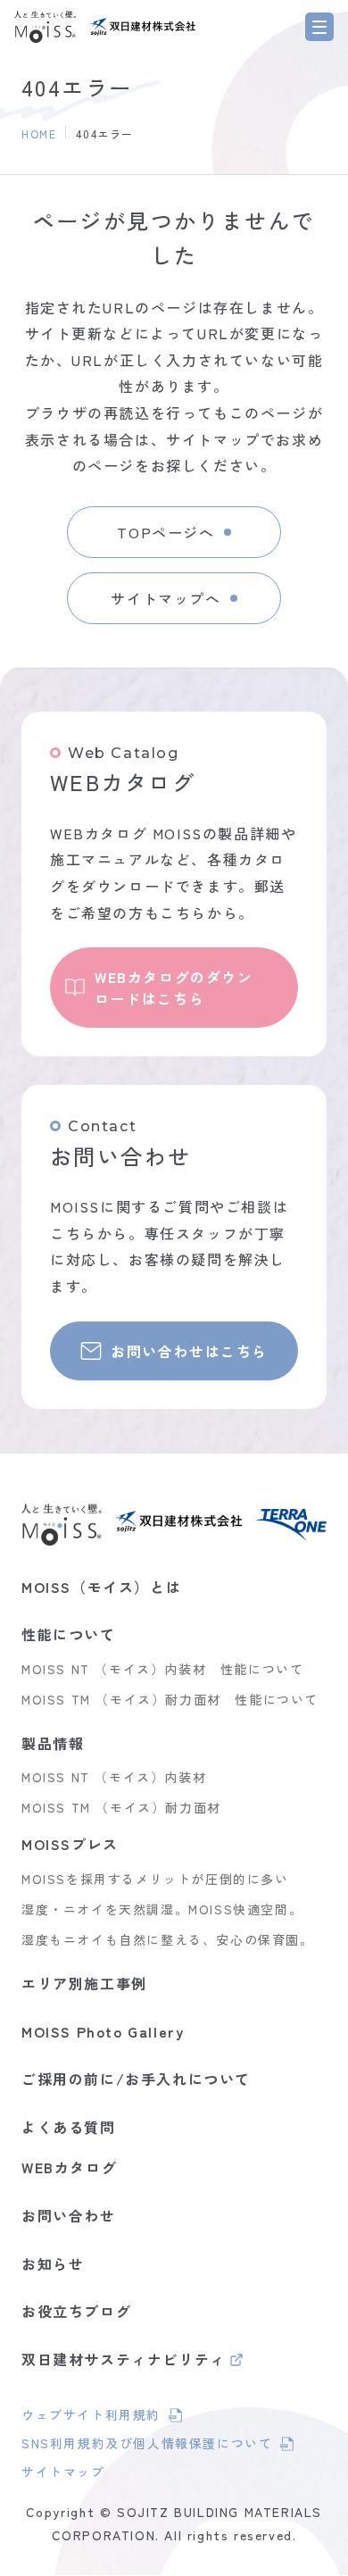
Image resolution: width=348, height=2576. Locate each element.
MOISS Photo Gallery (103, 2031)
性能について (69, 1634)
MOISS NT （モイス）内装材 (114, 1777)
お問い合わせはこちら (189, 1351)
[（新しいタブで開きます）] (143, 27)
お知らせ (53, 2263)
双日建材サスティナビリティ (124, 2361)
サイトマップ (63, 2472)
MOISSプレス (70, 1844)
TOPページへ (166, 532)
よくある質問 (69, 2127)
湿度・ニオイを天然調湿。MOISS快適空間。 (162, 1909)
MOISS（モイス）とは (101, 1587)
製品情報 (53, 1743)
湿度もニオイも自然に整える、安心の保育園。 (168, 1939)
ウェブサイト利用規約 (102, 2418)
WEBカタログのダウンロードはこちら (174, 988)
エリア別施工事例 (84, 1983)
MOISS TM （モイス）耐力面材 (121, 1807)
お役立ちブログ (76, 2311)
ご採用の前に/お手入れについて (136, 2079)
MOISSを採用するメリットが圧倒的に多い (155, 1879)
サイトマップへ (166, 598)
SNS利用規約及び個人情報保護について (147, 2446)
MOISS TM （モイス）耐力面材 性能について (170, 1699)
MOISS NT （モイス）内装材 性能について (162, 1669)
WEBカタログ (69, 2167)
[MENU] (319, 27)
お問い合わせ (69, 2215)
